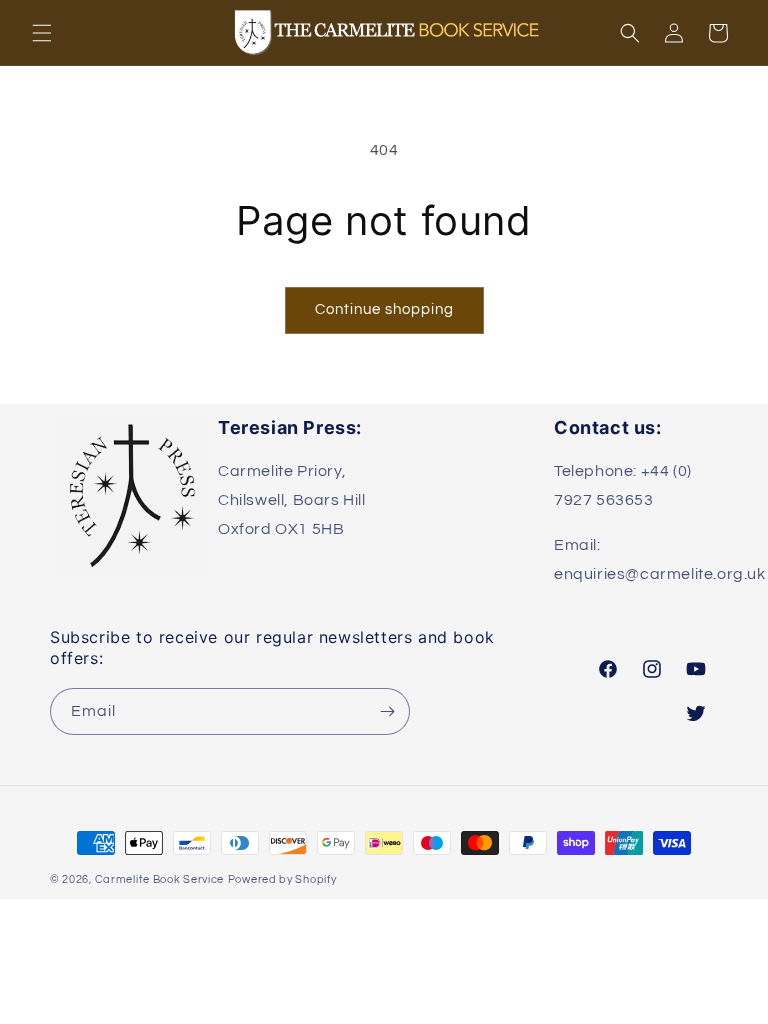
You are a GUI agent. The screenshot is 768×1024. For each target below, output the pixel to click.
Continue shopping (384, 309)
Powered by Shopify (282, 879)
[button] (42, 33)
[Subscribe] (387, 711)
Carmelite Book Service (159, 879)
